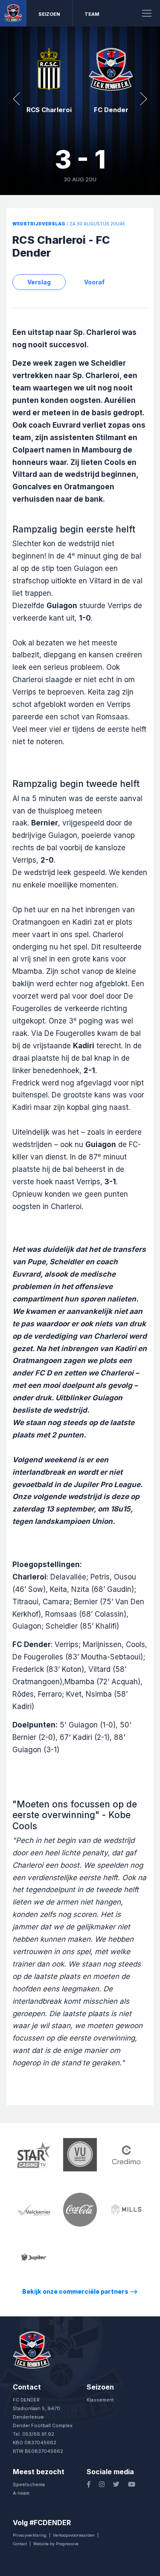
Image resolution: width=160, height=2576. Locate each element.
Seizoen (49, 14)
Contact (20, 2544)
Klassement (100, 2400)
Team (92, 14)
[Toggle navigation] (147, 13)
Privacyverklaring (30, 2535)
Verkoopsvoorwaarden (74, 2535)
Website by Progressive (56, 2544)
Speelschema (29, 2484)
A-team (21, 2493)
